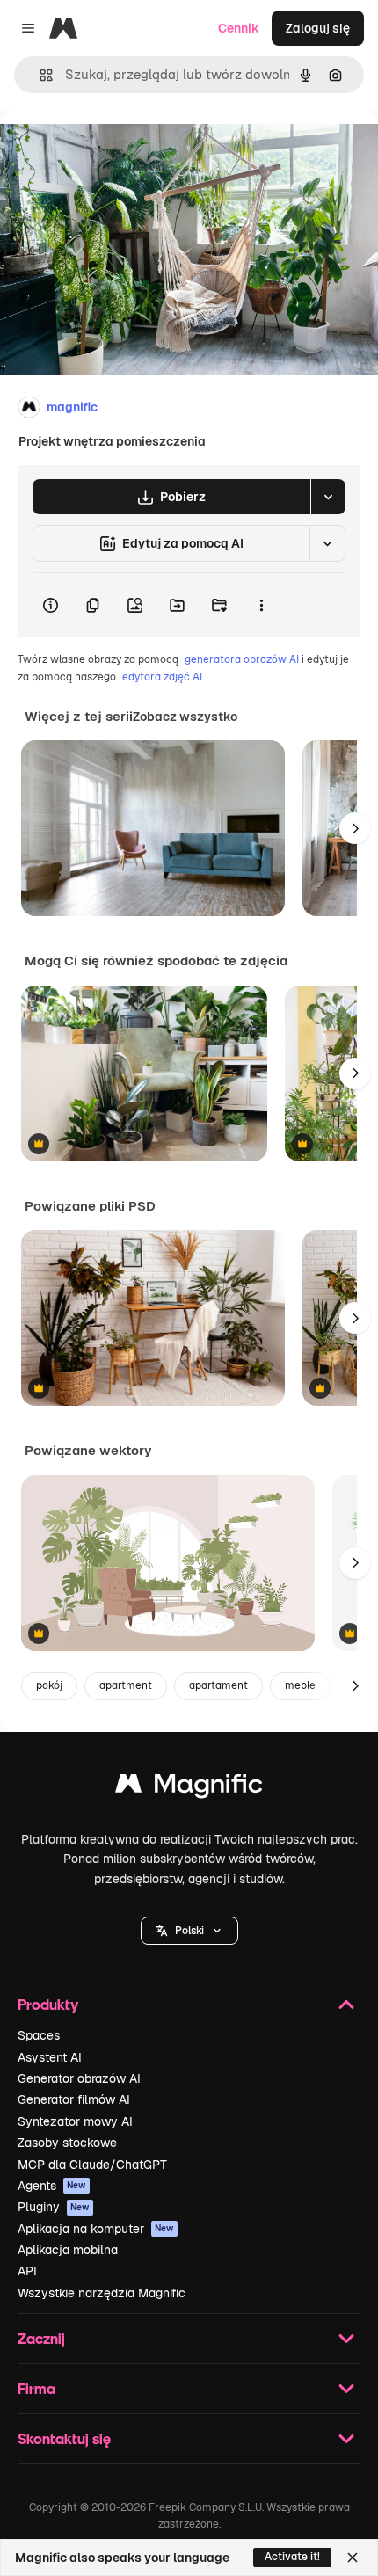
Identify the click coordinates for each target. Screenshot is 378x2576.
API (27, 2271)
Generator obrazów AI (79, 2078)
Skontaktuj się (64, 2438)
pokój (49, 1685)
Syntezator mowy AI (75, 2121)
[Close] (353, 2558)
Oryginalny (121, 151)
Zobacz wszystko (185, 717)
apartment (126, 1685)
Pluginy (54, 2207)
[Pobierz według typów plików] (328, 497)
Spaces (39, 2035)
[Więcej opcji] (261, 605)
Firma (36, 2388)
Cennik (239, 28)
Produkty (48, 2004)
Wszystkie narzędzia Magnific (102, 2293)
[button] (189, 1931)
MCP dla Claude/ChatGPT (92, 2165)
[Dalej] (355, 828)
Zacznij (41, 2338)
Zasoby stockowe (67, 2143)
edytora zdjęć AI (162, 677)
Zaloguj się (318, 28)
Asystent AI (50, 2057)
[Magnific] (189, 1788)
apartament (218, 1685)
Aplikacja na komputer (96, 2229)
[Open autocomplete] (39, 75)
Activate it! (292, 2557)
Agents (52, 2186)
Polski (189, 1931)
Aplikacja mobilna (68, 2250)
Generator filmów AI (74, 2099)
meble (300, 1685)
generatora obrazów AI (242, 659)
